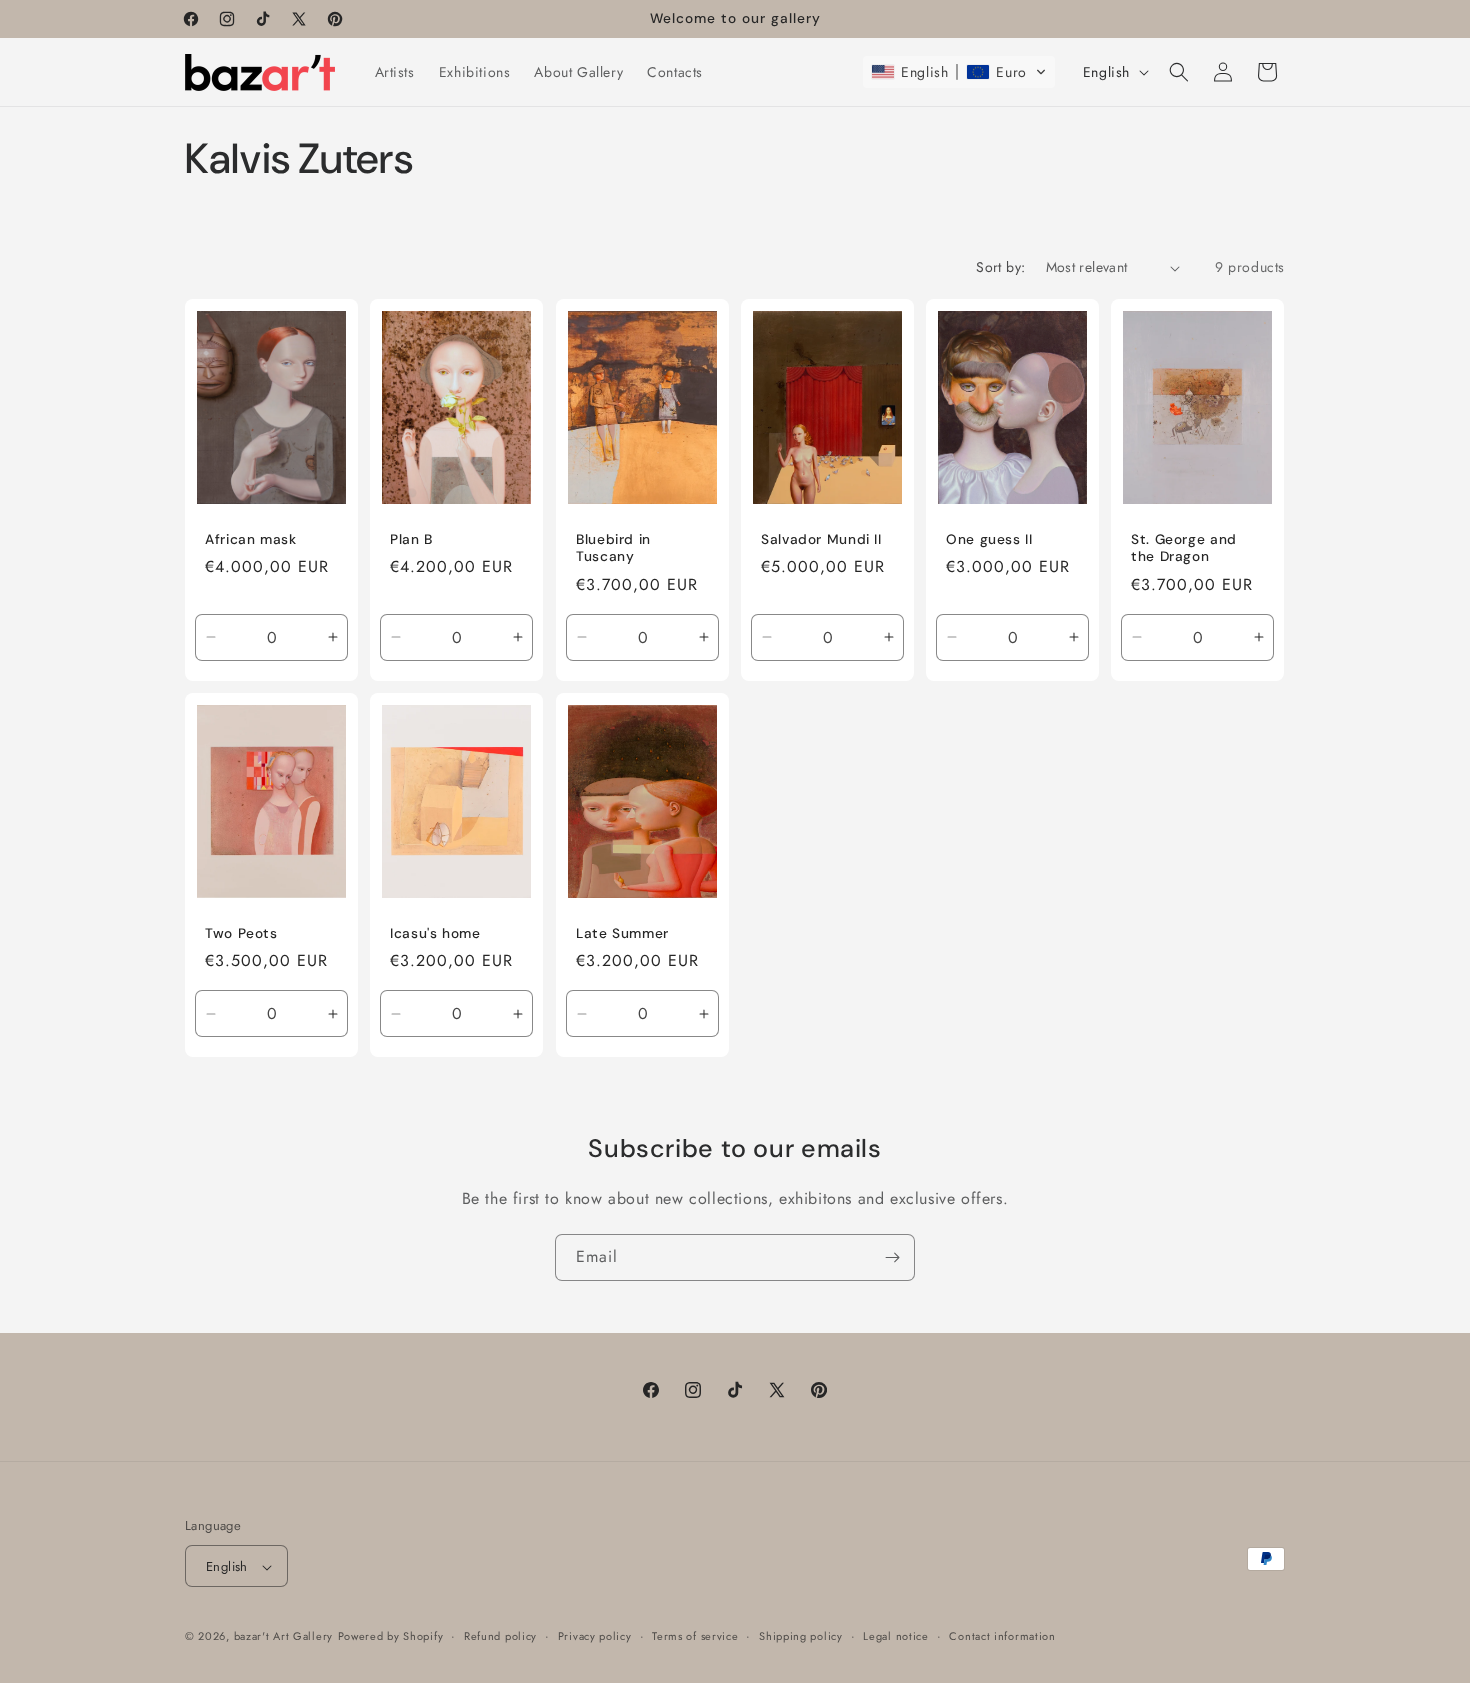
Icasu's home (435, 932)
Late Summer (622, 932)
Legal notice (895, 1636)
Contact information (1002, 1636)
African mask (251, 539)
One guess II (989, 539)
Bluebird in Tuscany (613, 548)
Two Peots (241, 932)
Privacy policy (595, 1636)
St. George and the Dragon (1184, 548)
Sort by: (1000, 267)
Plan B (411, 539)
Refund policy (500, 1636)
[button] (959, 72)
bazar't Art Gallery (283, 1637)
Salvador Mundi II (821, 539)
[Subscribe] (892, 1257)
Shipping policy (801, 1636)
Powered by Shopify (391, 1637)
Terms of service (695, 1636)
